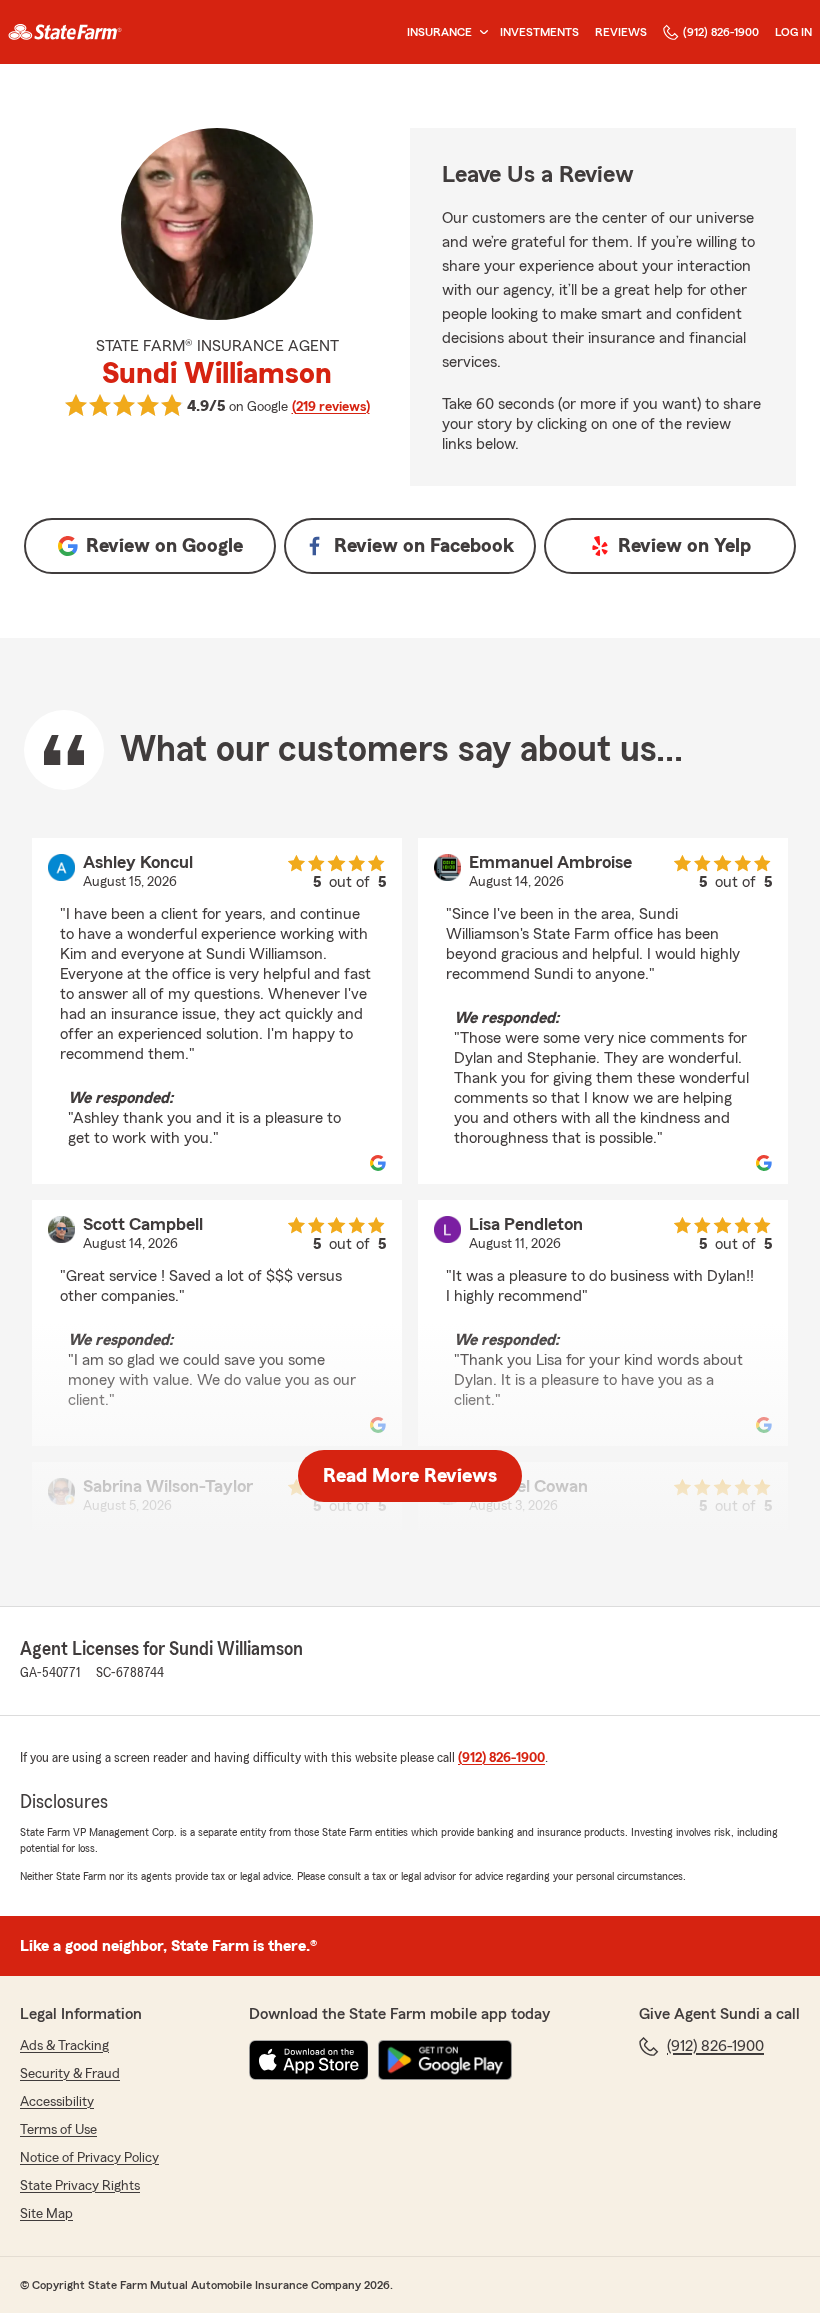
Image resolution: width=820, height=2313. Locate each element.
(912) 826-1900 (721, 32)
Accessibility (57, 2102)
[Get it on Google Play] (445, 2060)
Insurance (439, 32)
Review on (164, 546)
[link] (65, 32)
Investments (539, 32)
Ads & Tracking (64, 2046)
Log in (793, 32)
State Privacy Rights (80, 2186)
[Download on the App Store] (309, 2060)
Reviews (621, 32)
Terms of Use (58, 2130)
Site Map (46, 2214)
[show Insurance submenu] (480, 32)
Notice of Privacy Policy (89, 2158)
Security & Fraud (70, 2074)
